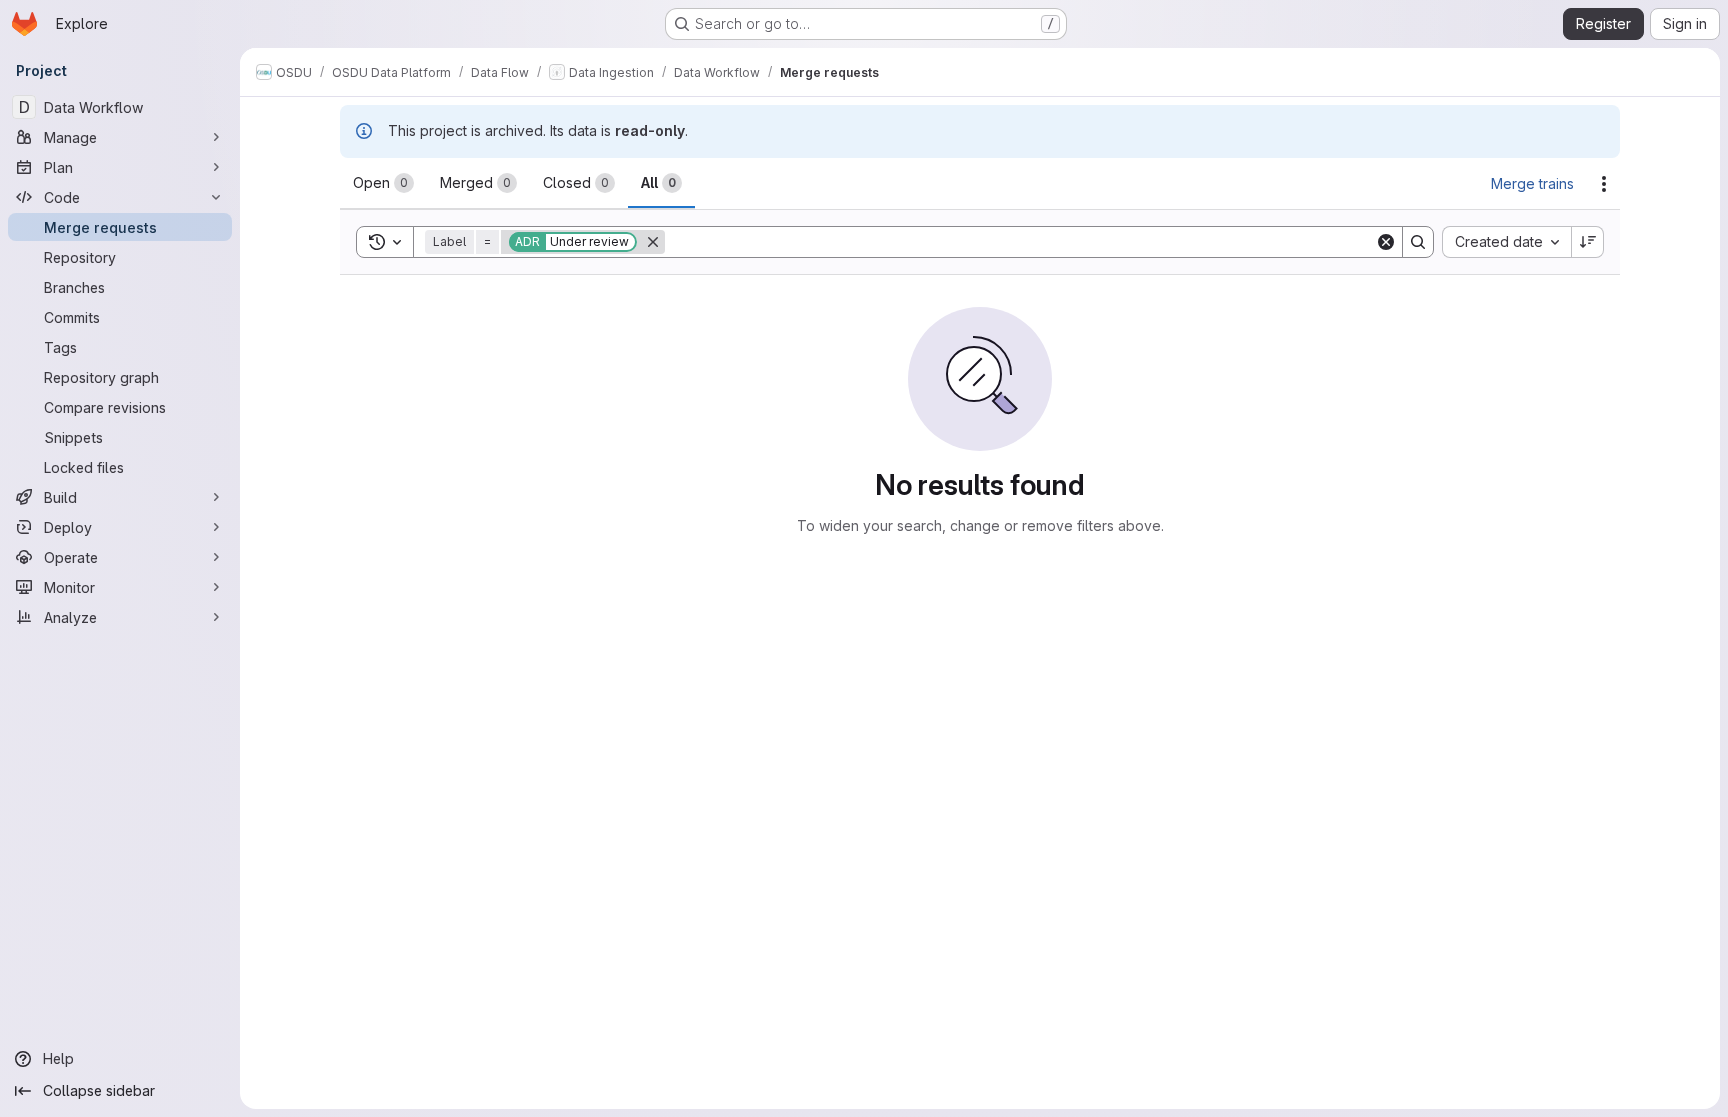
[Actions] (1604, 184)
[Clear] (1386, 242)
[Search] (1418, 242)
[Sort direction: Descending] (1588, 242)
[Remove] (653, 242)
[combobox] (1506, 242)
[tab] (383, 183)
